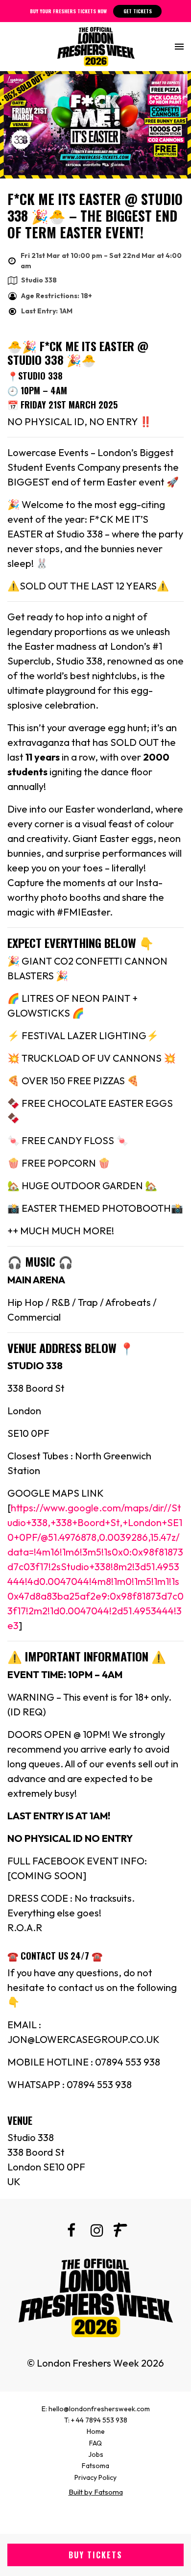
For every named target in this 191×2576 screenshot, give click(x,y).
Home (96, 2431)
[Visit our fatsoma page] (120, 2232)
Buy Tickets (95, 2555)
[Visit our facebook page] (71, 2232)
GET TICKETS (138, 11)
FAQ (95, 2443)
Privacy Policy (95, 2477)
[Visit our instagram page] (95, 2232)
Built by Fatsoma (96, 2492)
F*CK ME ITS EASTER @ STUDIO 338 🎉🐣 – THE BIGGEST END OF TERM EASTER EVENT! (95, 215)
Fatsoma (95, 2466)
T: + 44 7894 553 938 (96, 2420)
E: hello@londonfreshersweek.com (96, 2409)
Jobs (96, 2454)
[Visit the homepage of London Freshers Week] (96, 47)
